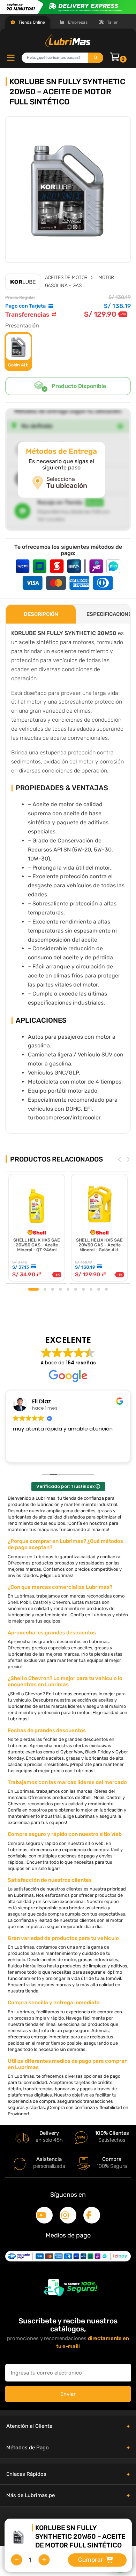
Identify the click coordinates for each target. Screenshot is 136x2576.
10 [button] (106, 1289)
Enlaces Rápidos (26, 2474)
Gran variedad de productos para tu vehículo (63, 1938)
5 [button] (68, 1289)
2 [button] (45, 1289)
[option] (68, 190)
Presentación (22, 326)
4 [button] (60, 1289)
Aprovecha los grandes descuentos (52, 1633)
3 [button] (53, 1289)
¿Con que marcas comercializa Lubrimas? (60, 1587)
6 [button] (76, 1289)
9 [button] (99, 1289)
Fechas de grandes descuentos (47, 1730)
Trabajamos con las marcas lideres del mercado (67, 1782)
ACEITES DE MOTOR (66, 278)
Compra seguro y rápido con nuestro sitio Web (65, 1834)
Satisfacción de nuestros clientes (50, 1880)
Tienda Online (31, 22)
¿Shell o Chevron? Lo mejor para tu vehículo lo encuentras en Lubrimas (65, 1681)
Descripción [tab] (41, 614)
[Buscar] (96, 58)
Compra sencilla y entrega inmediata (54, 2003)
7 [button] (83, 1289)
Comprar (91, 2560)
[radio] (18, 352)
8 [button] (91, 1289)
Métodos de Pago (28, 2448)
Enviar (68, 2394)
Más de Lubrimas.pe (31, 2495)
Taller (112, 22)
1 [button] (33, 1289)
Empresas (77, 22)
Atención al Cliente (29, 2426)
